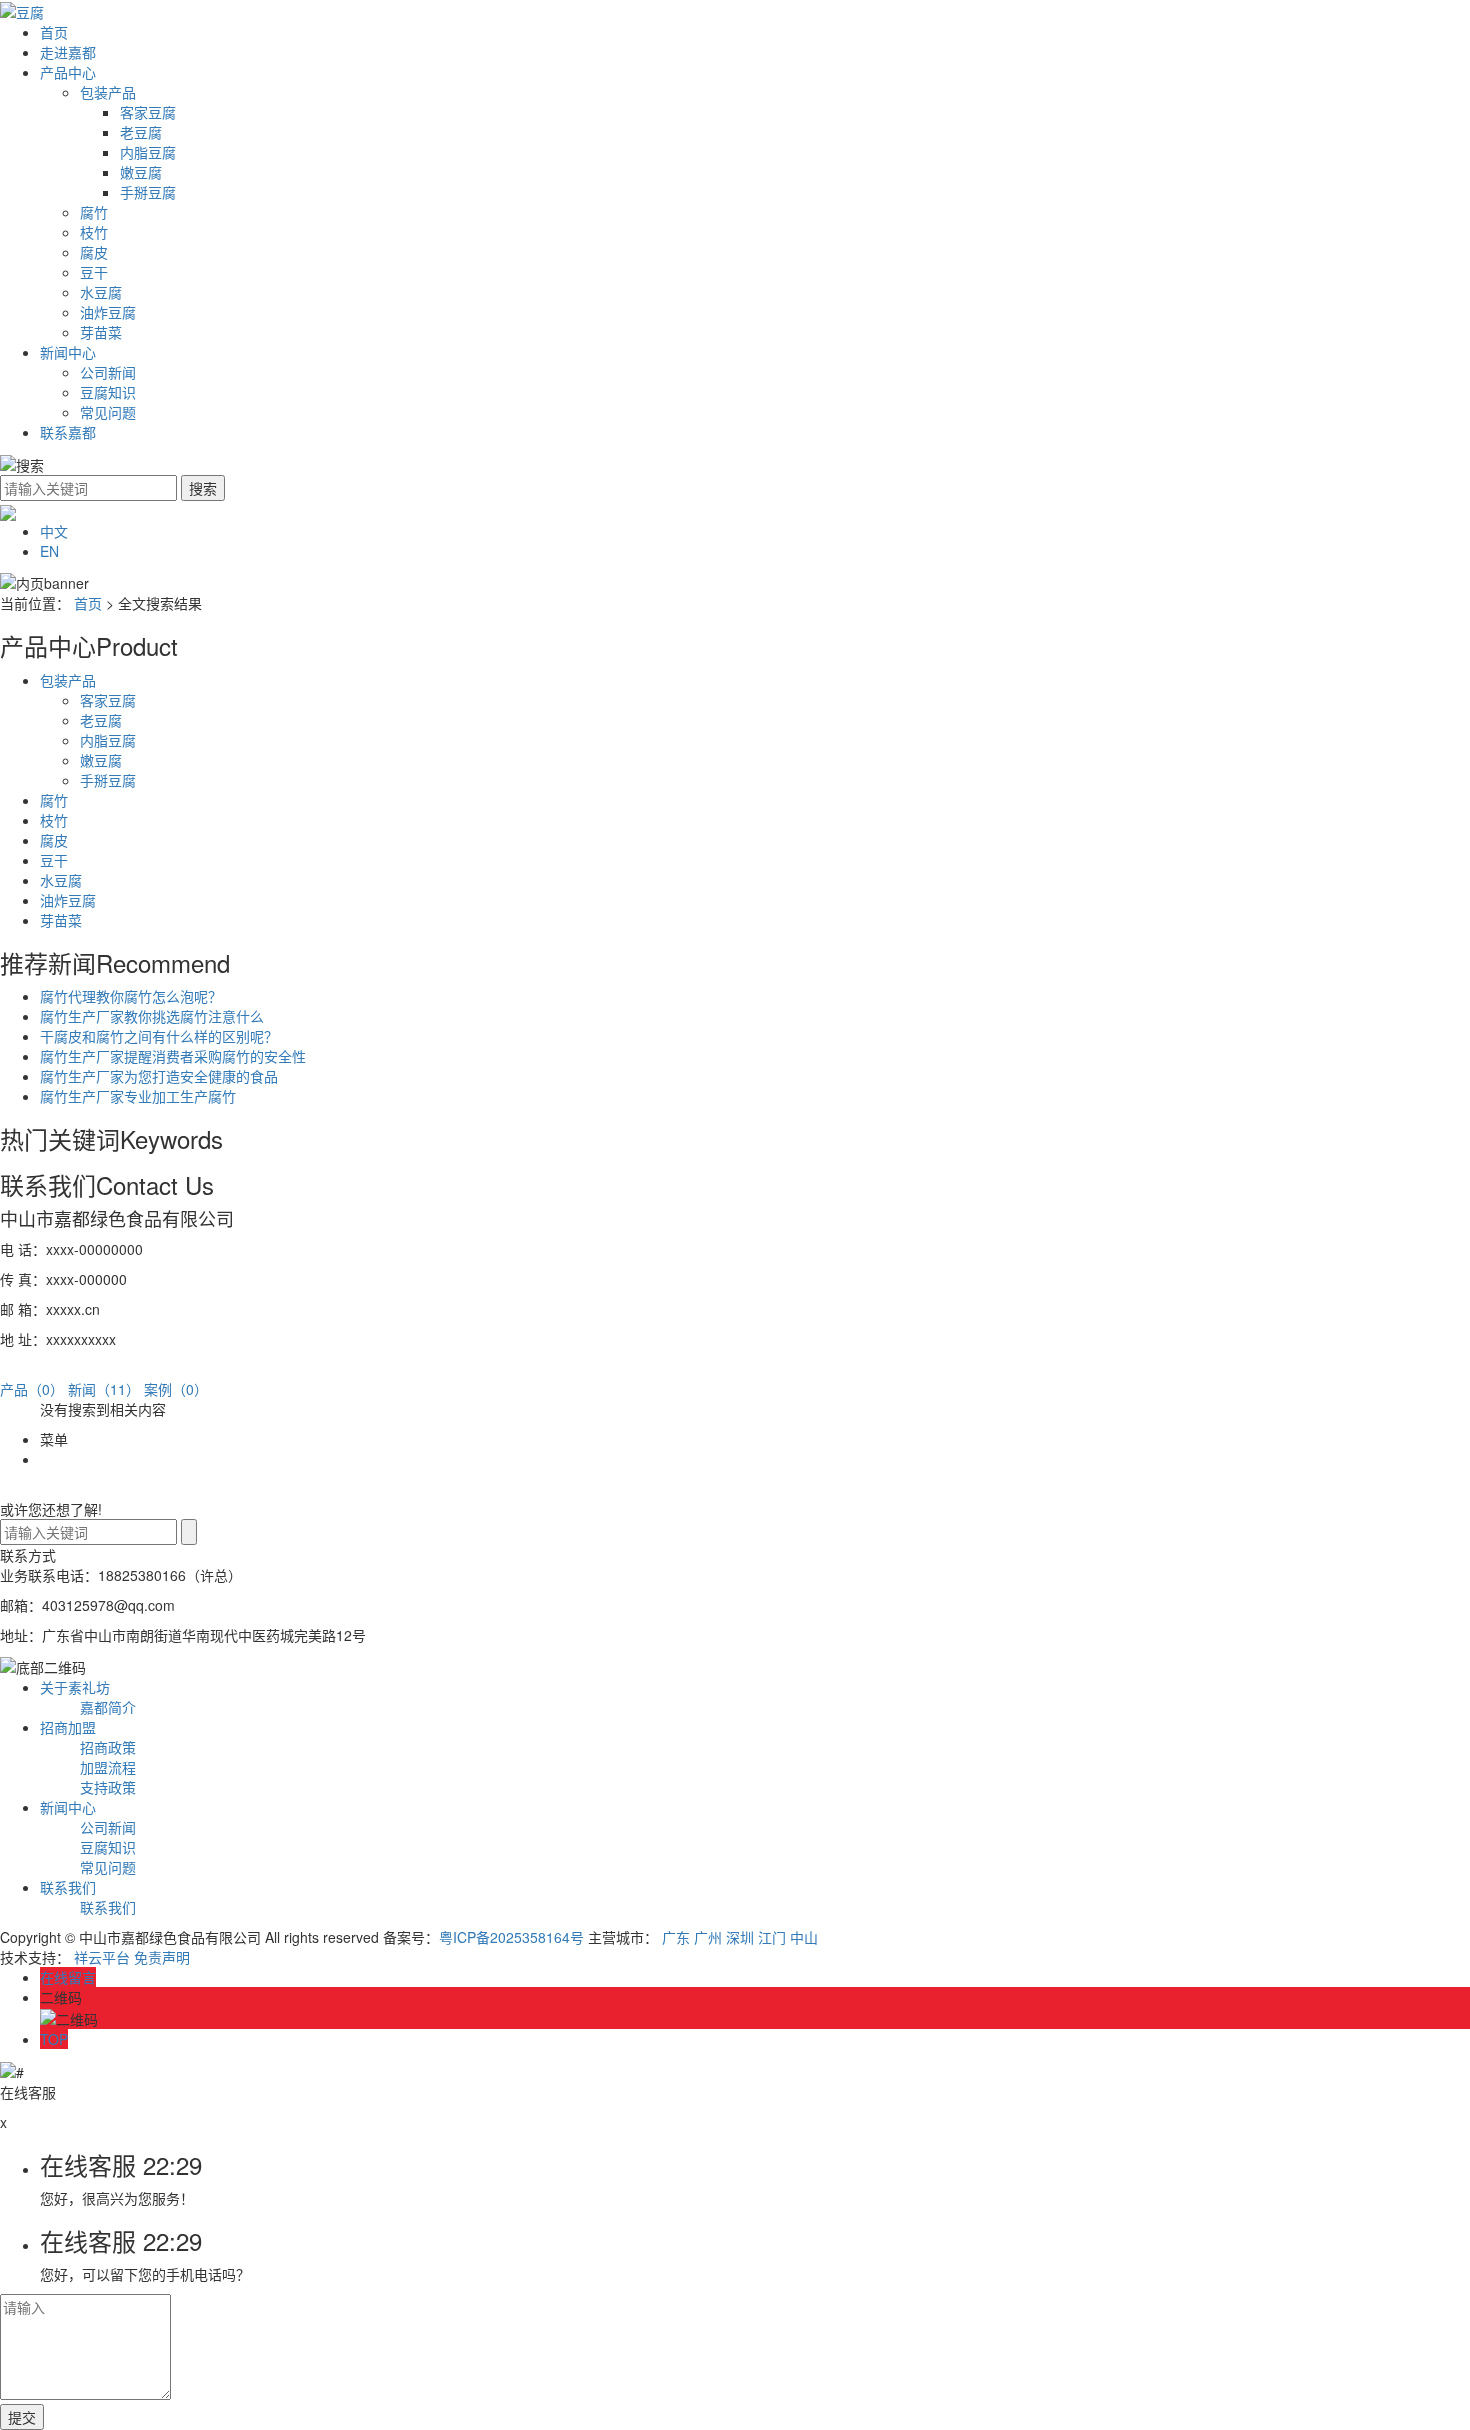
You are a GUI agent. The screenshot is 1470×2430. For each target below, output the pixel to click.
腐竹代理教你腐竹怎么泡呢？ (131, 996)
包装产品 (108, 92)
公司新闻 (108, 372)
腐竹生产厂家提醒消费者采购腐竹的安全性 (173, 1056)
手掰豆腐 (148, 192)
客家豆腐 (148, 112)
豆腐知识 (108, 392)
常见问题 (108, 412)
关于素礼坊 (75, 1687)
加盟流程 (108, 1767)
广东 (676, 1937)
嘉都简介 (108, 1707)
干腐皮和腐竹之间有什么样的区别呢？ (159, 1036)
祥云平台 (102, 1957)
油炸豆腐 (108, 312)
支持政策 (108, 1787)
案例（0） (176, 1389)
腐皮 (94, 252)
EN (49, 551)
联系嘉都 (68, 432)
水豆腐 (101, 292)
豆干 (94, 272)
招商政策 (108, 1747)
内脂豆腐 (148, 152)
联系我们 (68, 1887)
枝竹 (94, 232)
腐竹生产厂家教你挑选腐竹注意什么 (152, 1016)
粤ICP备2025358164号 (511, 1937)
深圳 (740, 1937)
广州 (708, 1937)
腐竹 (94, 212)
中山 (804, 1937)
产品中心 (68, 72)
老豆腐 (141, 132)
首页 (54, 32)
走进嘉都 (68, 52)
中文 (54, 531)
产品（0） (32, 1389)
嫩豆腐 (141, 172)
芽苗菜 (101, 332)
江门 (772, 1937)
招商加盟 (68, 1727)
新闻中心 (68, 352)
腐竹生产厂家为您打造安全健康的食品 (159, 1076)
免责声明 (162, 1957)
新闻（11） (104, 1389)
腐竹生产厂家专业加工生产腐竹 (138, 1096)
